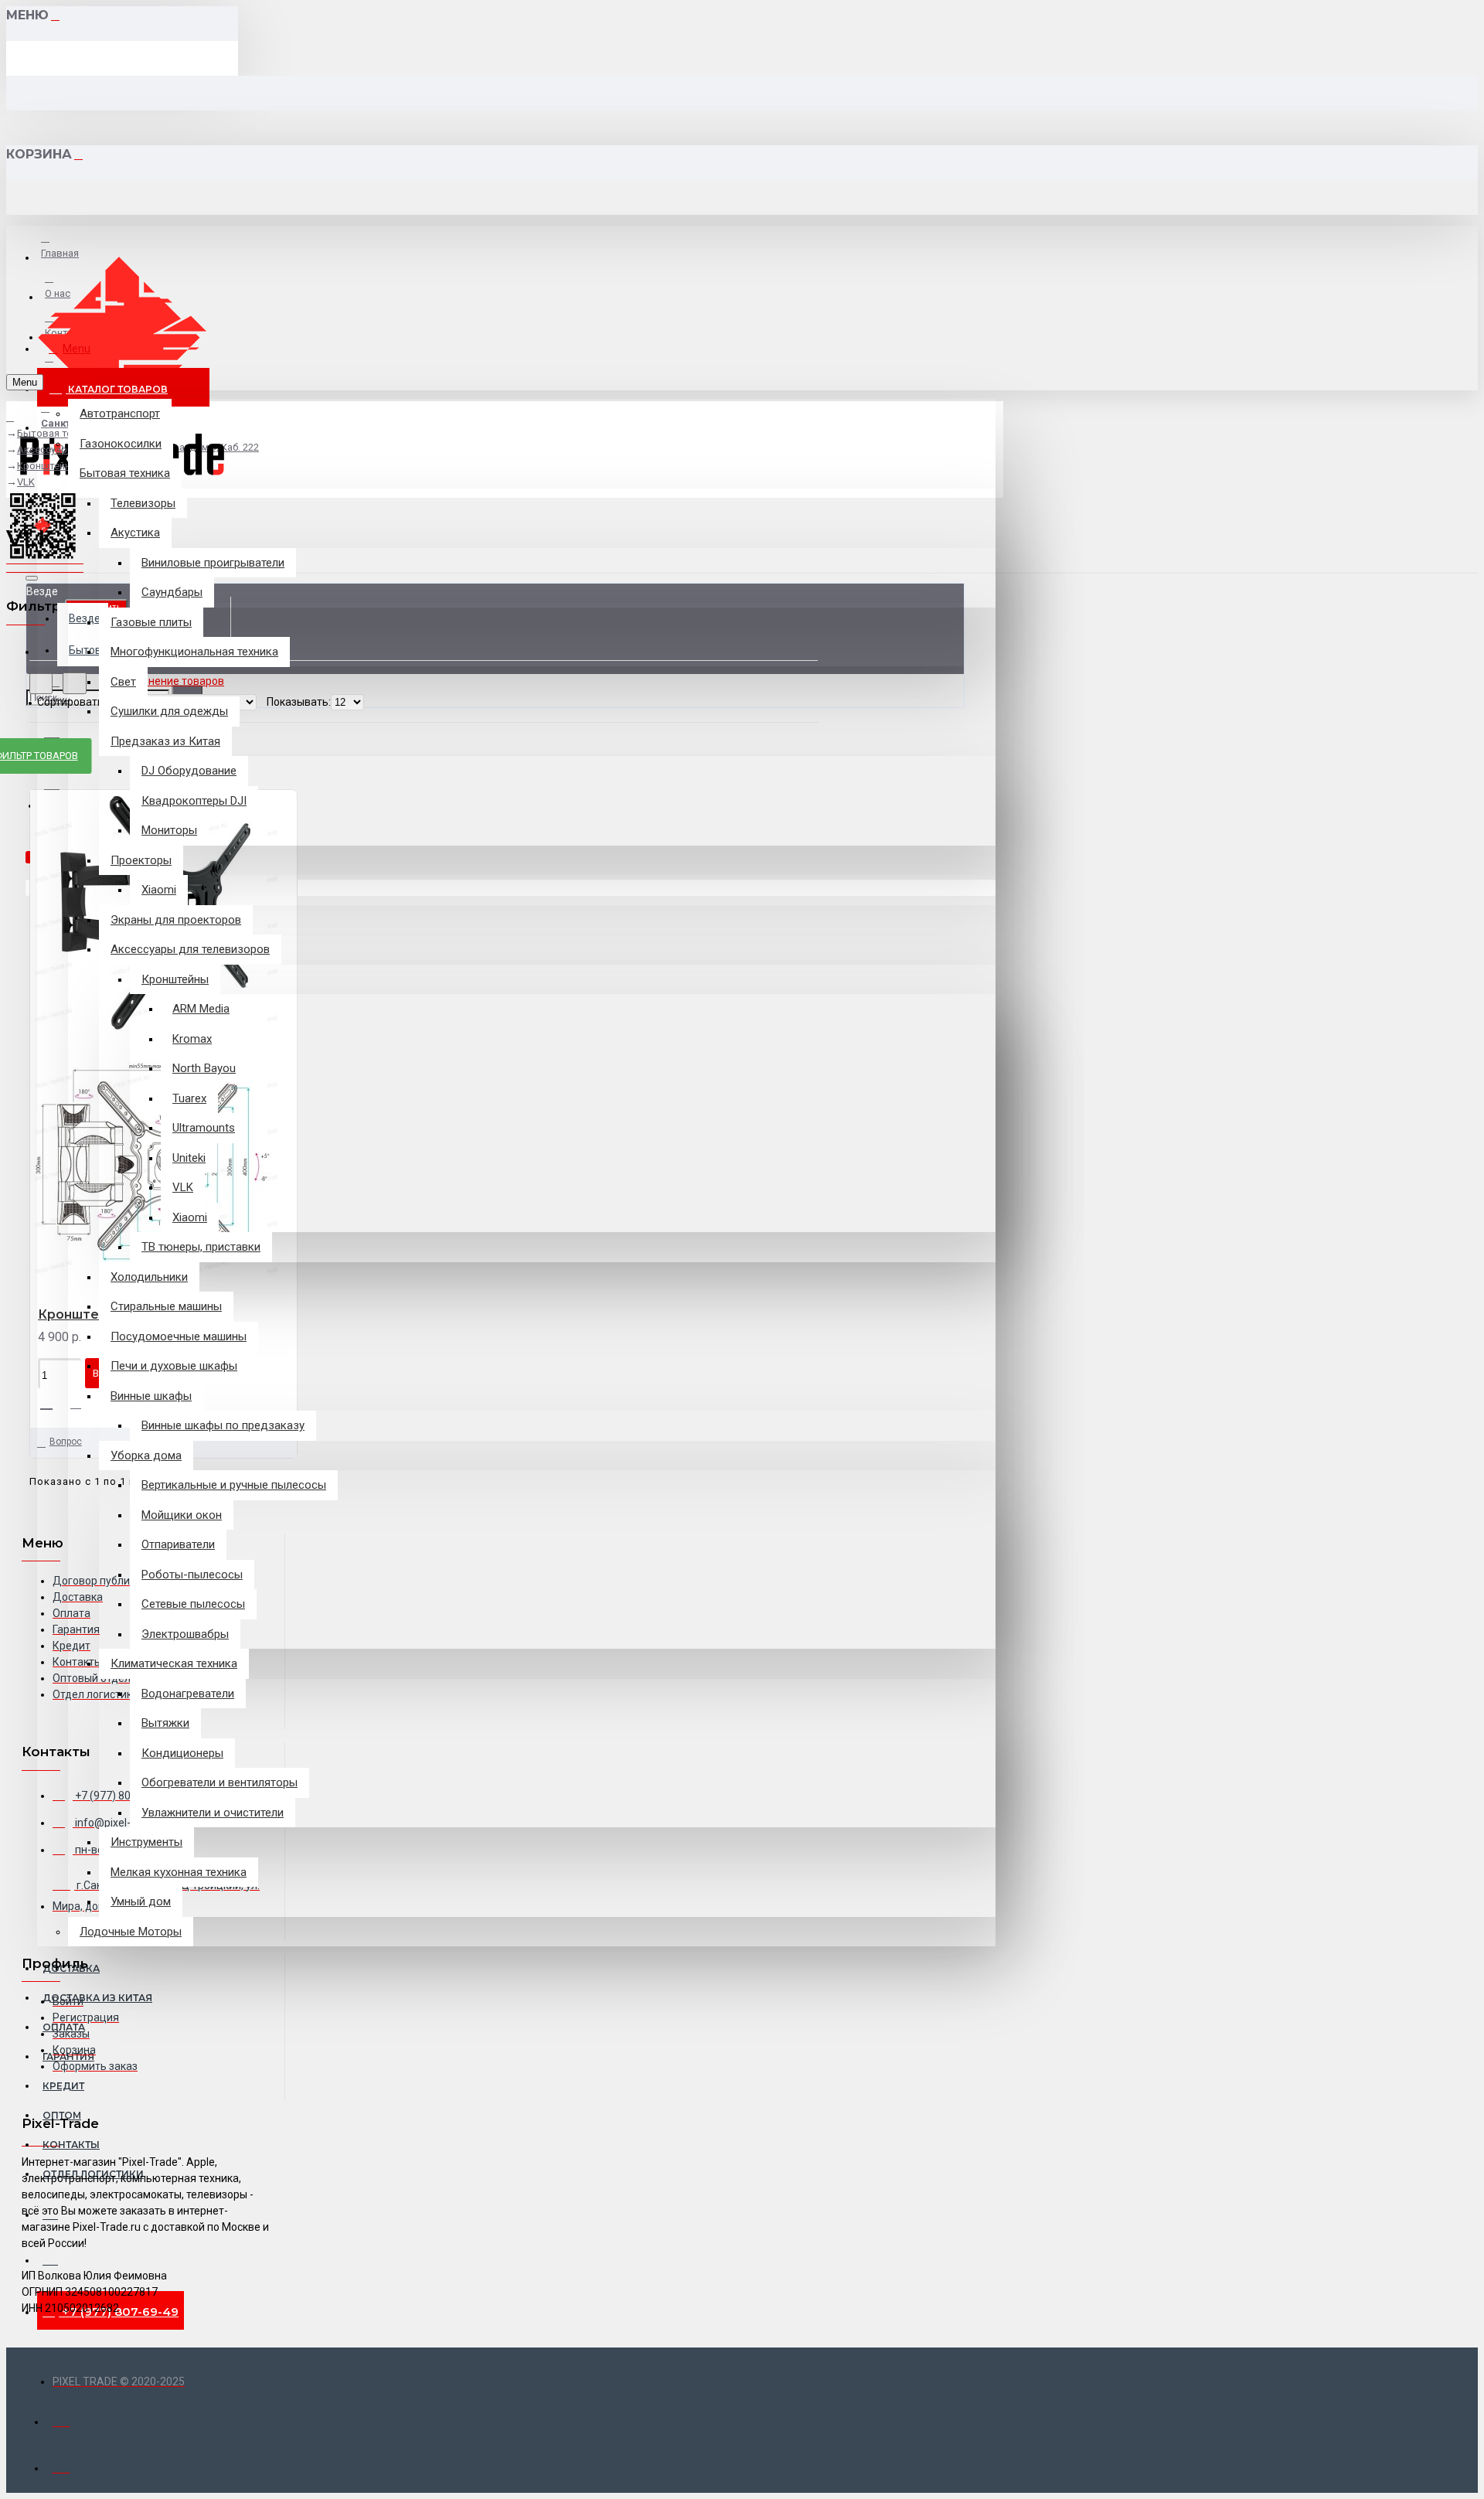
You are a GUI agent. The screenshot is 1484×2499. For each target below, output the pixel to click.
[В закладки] (52, 1402)
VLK (26, 482)
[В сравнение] (82, 1403)
